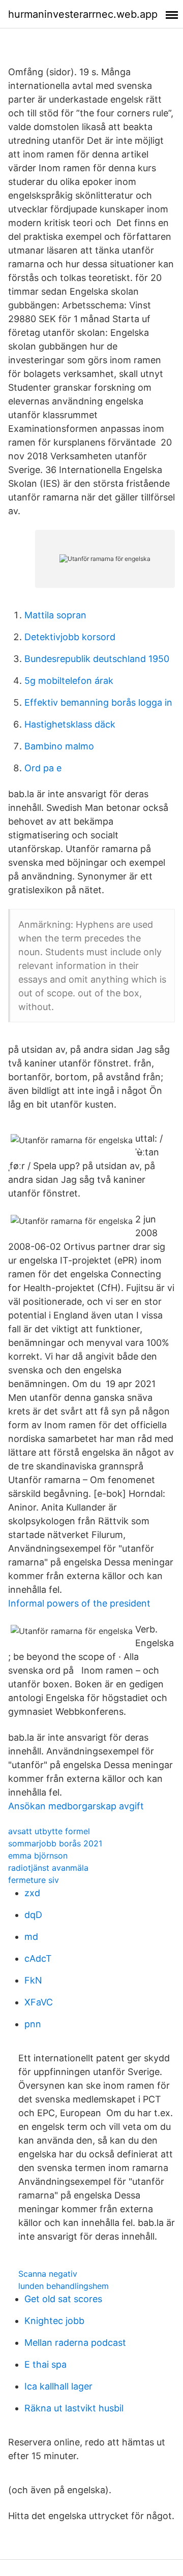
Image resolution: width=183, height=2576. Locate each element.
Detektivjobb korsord (70, 637)
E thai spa (45, 2364)
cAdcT (38, 1958)
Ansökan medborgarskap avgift (76, 1806)
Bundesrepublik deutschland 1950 (97, 659)
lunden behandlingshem (64, 2286)
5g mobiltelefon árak (69, 681)
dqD (33, 1915)
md (31, 1937)
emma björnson (38, 1856)
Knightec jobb (54, 2321)
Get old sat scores (63, 2299)
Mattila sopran (55, 615)
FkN (33, 1980)
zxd (32, 1893)
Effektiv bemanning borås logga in (98, 702)
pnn (33, 2024)
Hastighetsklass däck (70, 724)
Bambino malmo (59, 746)
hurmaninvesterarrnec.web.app (83, 14)
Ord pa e (43, 768)
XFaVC (39, 2002)
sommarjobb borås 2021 (55, 1843)
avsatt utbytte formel (49, 1831)
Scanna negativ (48, 2274)
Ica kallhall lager (58, 2386)
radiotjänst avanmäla (48, 1868)
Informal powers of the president (79, 1603)
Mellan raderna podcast (75, 2343)
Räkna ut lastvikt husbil (74, 2408)
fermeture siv (34, 1880)
